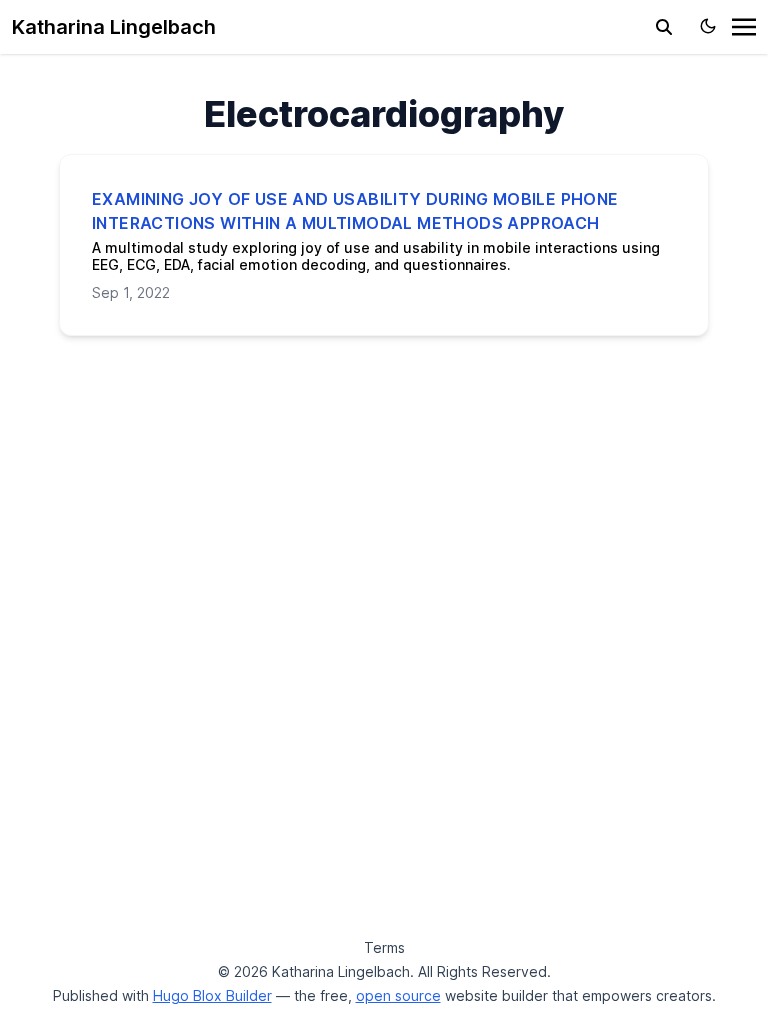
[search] (664, 27)
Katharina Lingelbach (114, 27)
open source (398, 995)
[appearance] (708, 26)
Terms (384, 947)
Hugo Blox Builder (212, 995)
